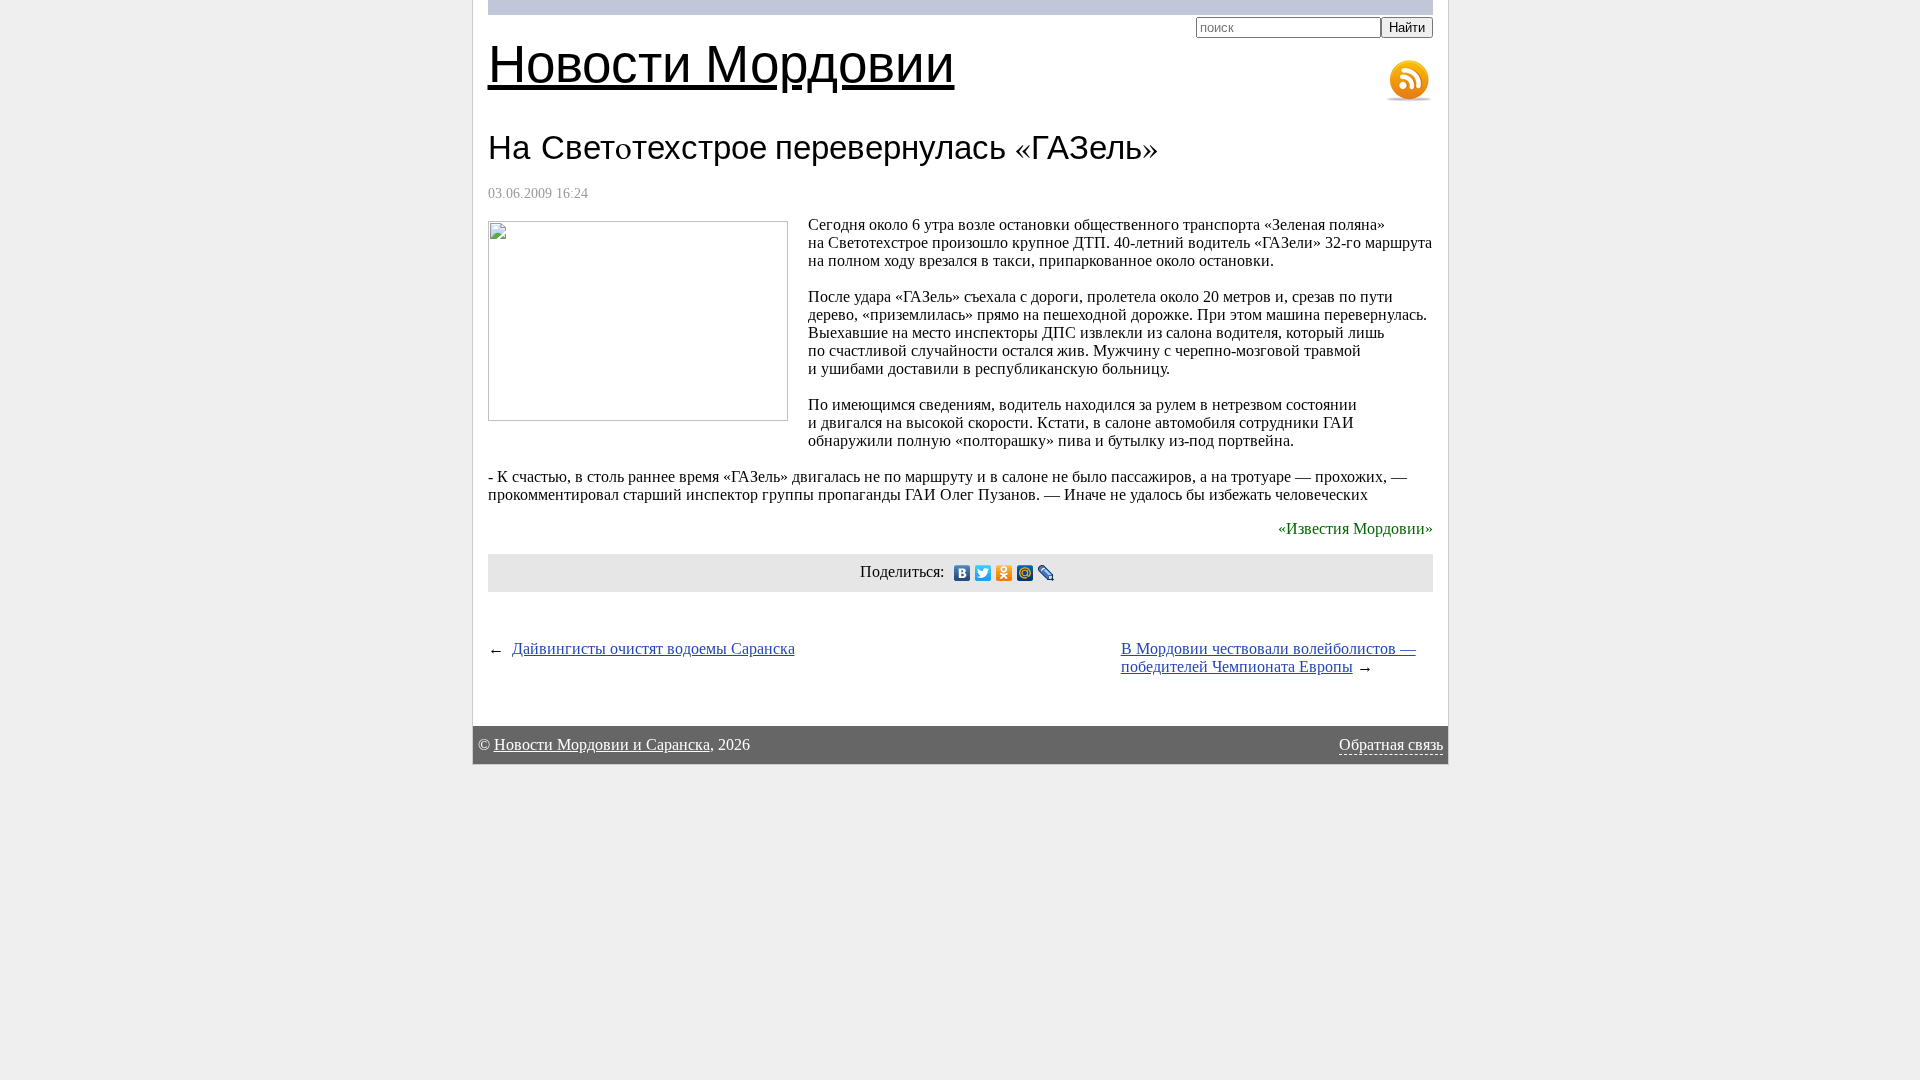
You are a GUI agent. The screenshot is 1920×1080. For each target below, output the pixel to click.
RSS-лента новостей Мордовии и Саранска (1409, 81)
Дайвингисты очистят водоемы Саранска (653, 648)
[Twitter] (983, 573)
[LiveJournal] (1046, 573)
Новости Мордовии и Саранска (602, 744)
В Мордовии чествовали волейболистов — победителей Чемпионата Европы (1268, 657)
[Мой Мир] (1025, 573)
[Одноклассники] (1004, 573)
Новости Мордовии (721, 61)
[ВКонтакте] (962, 573)
